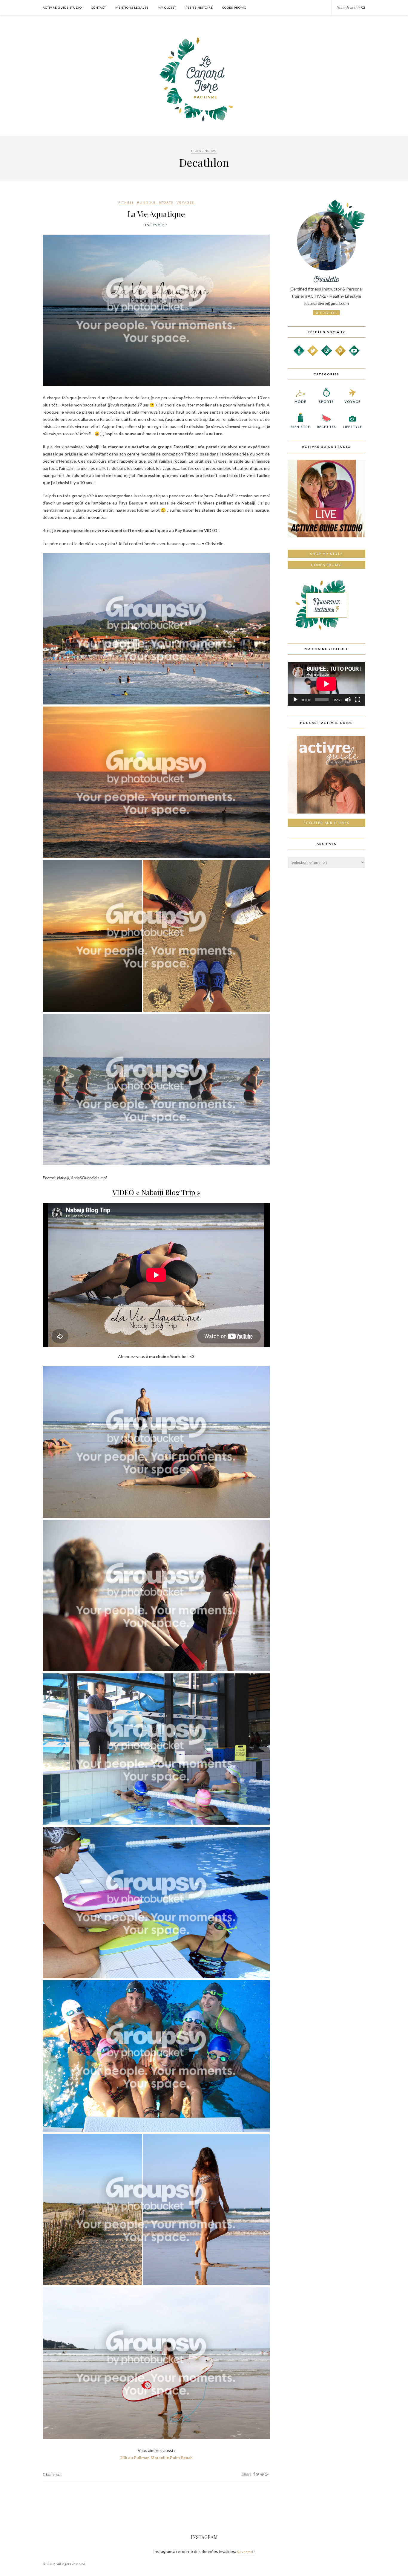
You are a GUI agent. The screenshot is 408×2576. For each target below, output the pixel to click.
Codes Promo (234, 7)
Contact (99, 7)
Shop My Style (327, 554)
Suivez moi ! (246, 2552)
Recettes (326, 427)
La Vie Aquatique (156, 214)
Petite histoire (199, 7)
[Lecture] (295, 700)
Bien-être (300, 427)
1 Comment (52, 2474)
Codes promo (326, 565)
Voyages (185, 202)
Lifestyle (352, 427)
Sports (166, 202)
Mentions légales (132, 7)
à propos (326, 313)
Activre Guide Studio (62, 7)
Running (147, 202)
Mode (300, 402)
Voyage (352, 402)
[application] (326, 684)
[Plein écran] (358, 700)
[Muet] (348, 700)
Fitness (126, 202)
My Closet (167, 7)
